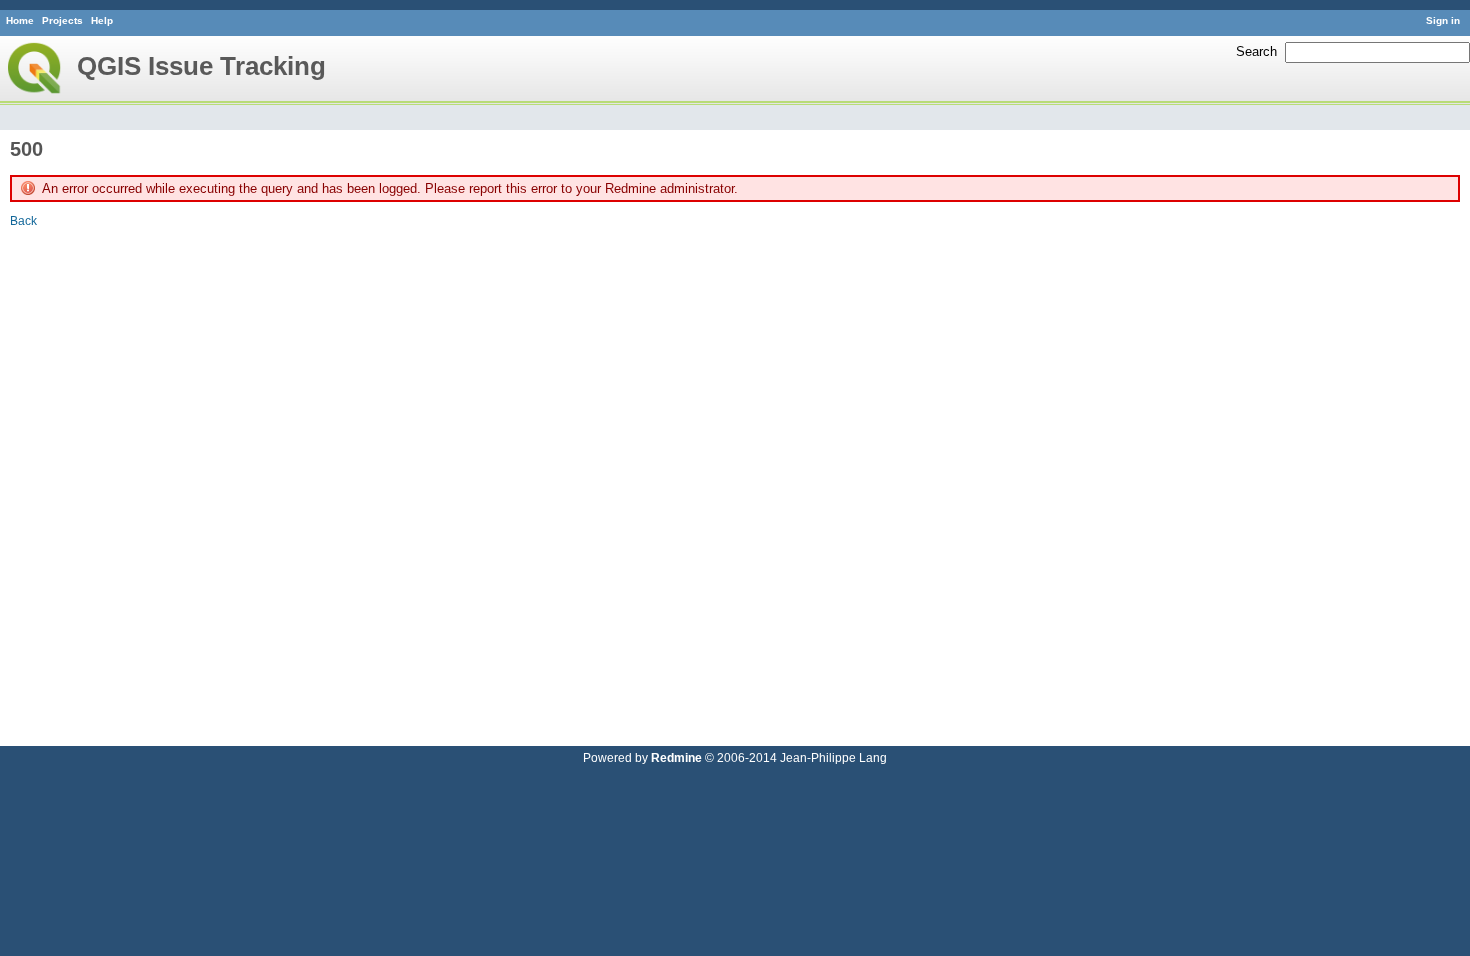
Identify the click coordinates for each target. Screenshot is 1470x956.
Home (20, 20)
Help (102, 20)
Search (1256, 51)
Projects (62, 20)
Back (23, 220)
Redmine (676, 757)
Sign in (1443, 20)
